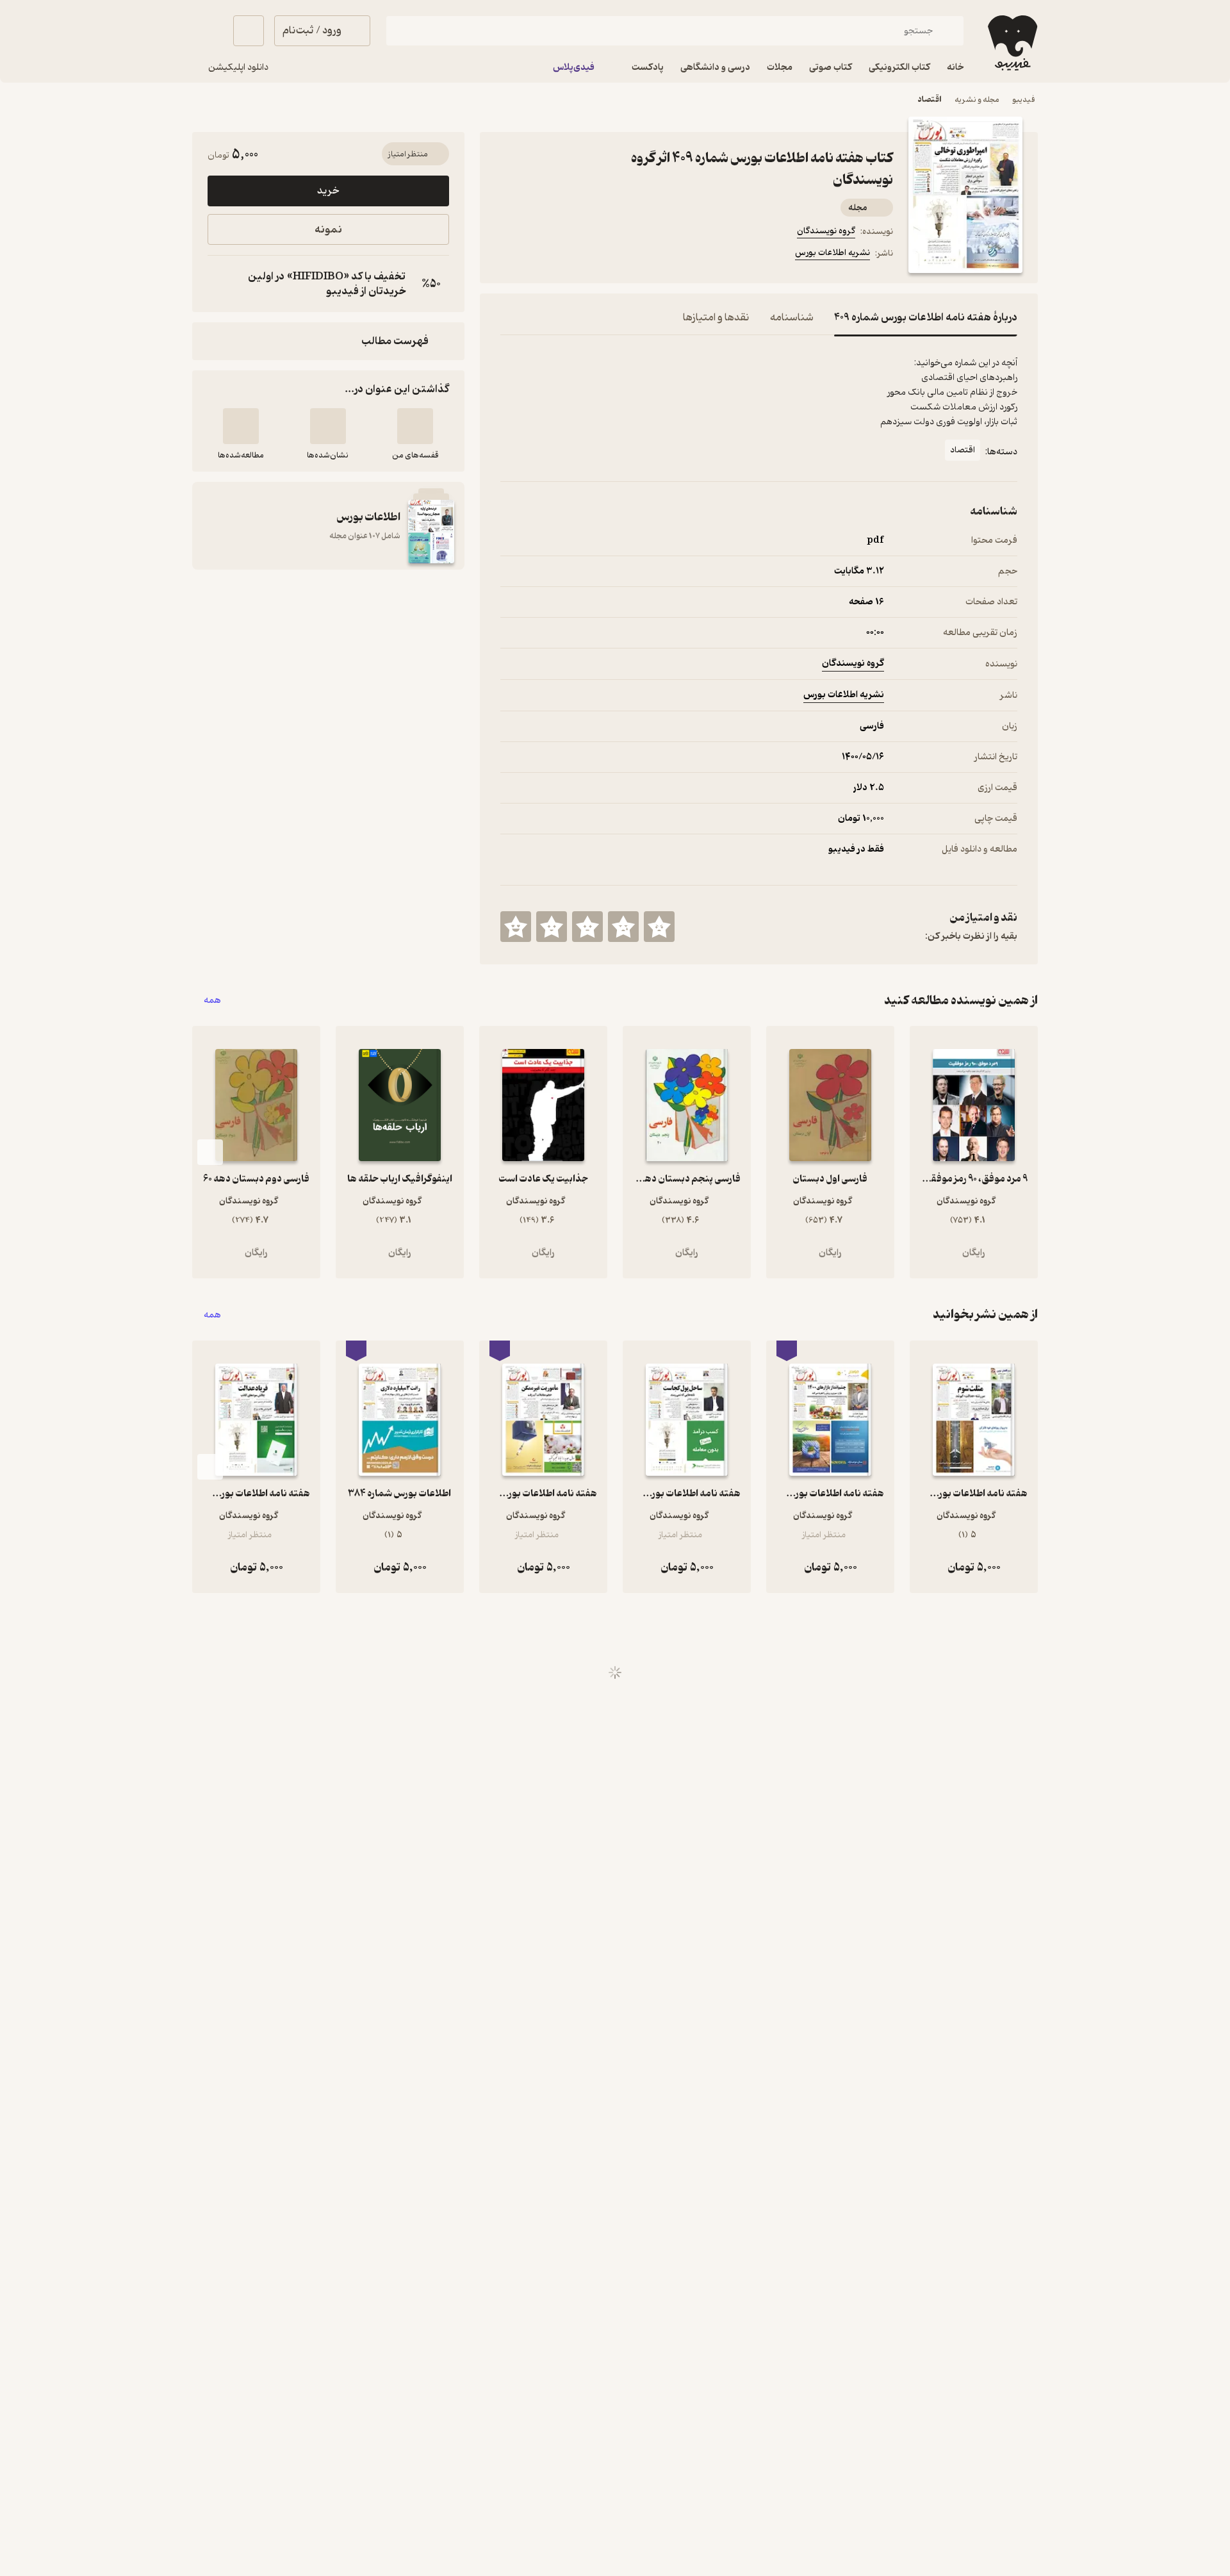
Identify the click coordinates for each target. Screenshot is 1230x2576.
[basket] (249, 31)
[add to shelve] (415, 426)
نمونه (328, 230)
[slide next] (210, 1152)
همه (212, 1001)
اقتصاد (930, 100)
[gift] (570, 255)
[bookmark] (539, 255)
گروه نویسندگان (826, 231)
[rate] (659, 927)
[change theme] (208, 31)
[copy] (220, 284)
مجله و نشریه (977, 100)
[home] (1011, 43)
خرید (328, 191)
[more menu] (508, 255)
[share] (600, 255)
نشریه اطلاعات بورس (832, 253)
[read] (241, 426)
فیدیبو (1024, 100)
